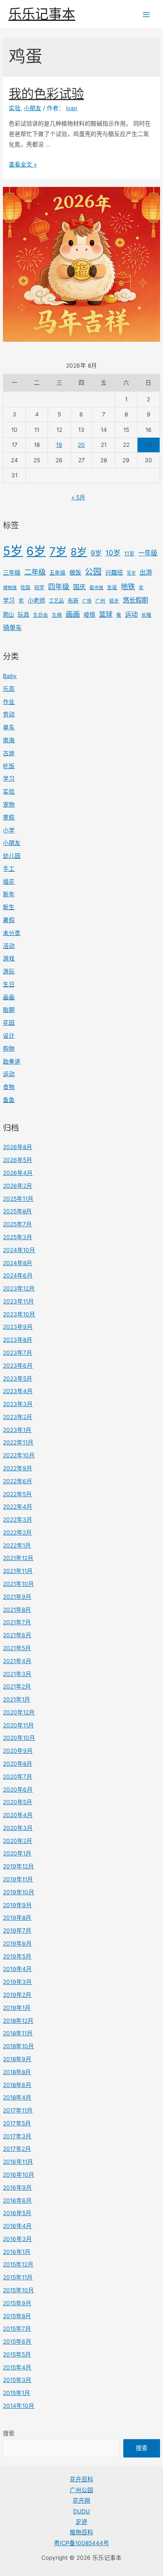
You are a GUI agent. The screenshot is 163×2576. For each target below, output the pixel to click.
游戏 (9, 958)
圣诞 (112, 587)
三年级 (12, 572)
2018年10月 (18, 2046)
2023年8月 (18, 1340)
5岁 (13, 551)
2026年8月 (18, 1147)
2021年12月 (18, 1558)
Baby (10, 676)
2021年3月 (17, 1674)
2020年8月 (18, 1764)
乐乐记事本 (42, 14)
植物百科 (81, 2532)
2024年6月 (18, 1275)
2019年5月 (17, 1956)
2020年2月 (18, 1841)
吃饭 (25, 587)
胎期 (9, 1010)
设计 (9, 1036)
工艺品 (56, 601)
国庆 (79, 587)
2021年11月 (18, 1571)
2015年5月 (17, 2354)
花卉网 (81, 2500)
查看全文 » (23, 164)
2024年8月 (18, 1263)
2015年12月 (18, 2264)
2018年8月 (17, 2072)
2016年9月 (17, 2188)
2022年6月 (18, 1481)
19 (59, 445)
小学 (9, 830)
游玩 (9, 971)
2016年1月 (17, 2252)
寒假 (9, 817)
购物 (9, 1049)
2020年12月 (19, 1712)
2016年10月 (19, 2175)
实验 (9, 791)
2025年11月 (18, 1199)
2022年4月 (18, 1507)
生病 (57, 615)
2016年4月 (17, 2226)
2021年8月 (17, 1610)
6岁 (36, 551)
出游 (146, 572)
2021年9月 (17, 1597)
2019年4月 (17, 1969)
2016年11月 (18, 2162)
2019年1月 (17, 2008)
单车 (9, 727)
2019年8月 (17, 1918)
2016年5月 (17, 2213)
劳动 (9, 714)
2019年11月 (18, 1879)
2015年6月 (17, 2342)
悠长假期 (135, 600)
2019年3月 (17, 1982)
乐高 (9, 689)
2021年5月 (17, 1648)
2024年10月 (19, 1250)
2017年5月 (17, 2123)
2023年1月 (17, 1430)
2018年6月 (17, 2085)
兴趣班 (114, 572)
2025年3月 (18, 1237)
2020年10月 (19, 1738)
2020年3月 (18, 1828)
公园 (93, 572)
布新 (73, 601)
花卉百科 (81, 2479)
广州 (100, 601)
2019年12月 (18, 1866)
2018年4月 (17, 2097)
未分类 (12, 933)
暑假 (9, 920)
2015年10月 (18, 2290)
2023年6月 (18, 1366)
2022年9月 (18, 1468)
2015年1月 (17, 2393)
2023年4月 (18, 1391)
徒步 (114, 601)
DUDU (81, 2511)
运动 (131, 614)
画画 (73, 614)
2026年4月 (18, 1173)
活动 (9, 946)
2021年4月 (17, 1661)
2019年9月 (17, 1905)
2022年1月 (17, 1545)
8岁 (79, 552)
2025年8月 (17, 1211)
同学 (39, 587)
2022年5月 (17, 1494)
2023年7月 (18, 1353)
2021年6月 (17, 1635)
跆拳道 (12, 1061)
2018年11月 (18, 2033)
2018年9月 (17, 2059)
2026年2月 (18, 1186)
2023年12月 (19, 1288)
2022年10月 (19, 1455)
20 (81, 445)
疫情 (89, 614)
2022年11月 (18, 1442)
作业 (9, 702)
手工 (9, 869)
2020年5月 (18, 1802)
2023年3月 (18, 1404)
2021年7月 (17, 1622)
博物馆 (10, 588)
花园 (9, 1023)
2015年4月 (17, 2367)
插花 (9, 882)
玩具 (23, 614)
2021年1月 (17, 1699)
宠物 (9, 804)
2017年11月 (18, 2110)
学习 (9, 600)
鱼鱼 (9, 1100)
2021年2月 (17, 1686)
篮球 (106, 614)
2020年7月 (18, 1777)
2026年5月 (18, 1160)
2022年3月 (18, 1520)
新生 (9, 907)
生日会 (41, 615)
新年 (9, 894)
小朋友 (12, 843)
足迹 (81, 2522)
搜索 (9, 2433)
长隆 (146, 615)
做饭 (75, 572)
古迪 (9, 753)
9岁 (96, 553)
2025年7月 (17, 1224)
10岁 (113, 553)
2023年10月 (19, 1314)
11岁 (129, 553)
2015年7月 (17, 2329)
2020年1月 (17, 1853)
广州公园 (81, 2490)
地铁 (128, 587)
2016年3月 (17, 2239)
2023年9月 (18, 1327)
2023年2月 (18, 1417)
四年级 (59, 587)
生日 (9, 984)
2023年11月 (18, 1301)
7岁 (58, 551)
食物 (9, 1087)
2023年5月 (18, 1379)
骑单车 (12, 628)
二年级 (35, 572)
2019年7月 (17, 1931)
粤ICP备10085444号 (81, 2543)
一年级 (148, 553)
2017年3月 (17, 2136)
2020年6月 (18, 1790)
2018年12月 (18, 2021)
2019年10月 (19, 1892)
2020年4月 (18, 1815)
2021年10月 (18, 1584)
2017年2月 (17, 2149)
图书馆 (96, 588)
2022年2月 (17, 1532)
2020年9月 (18, 1751)
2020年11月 (18, 1725)
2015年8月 (17, 2316)
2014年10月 (19, 2406)
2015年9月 (17, 2303)
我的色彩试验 (46, 93)
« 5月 (78, 497)
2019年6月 (17, 1943)
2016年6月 (17, 2200)
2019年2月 (17, 1995)
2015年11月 (18, 2277)
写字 (131, 573)
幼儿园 (12, 856)
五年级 (57, 573)
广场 (87, 601)
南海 (9, 740)
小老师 (36, 600)
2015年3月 (17, 2380)
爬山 (8, 615)
